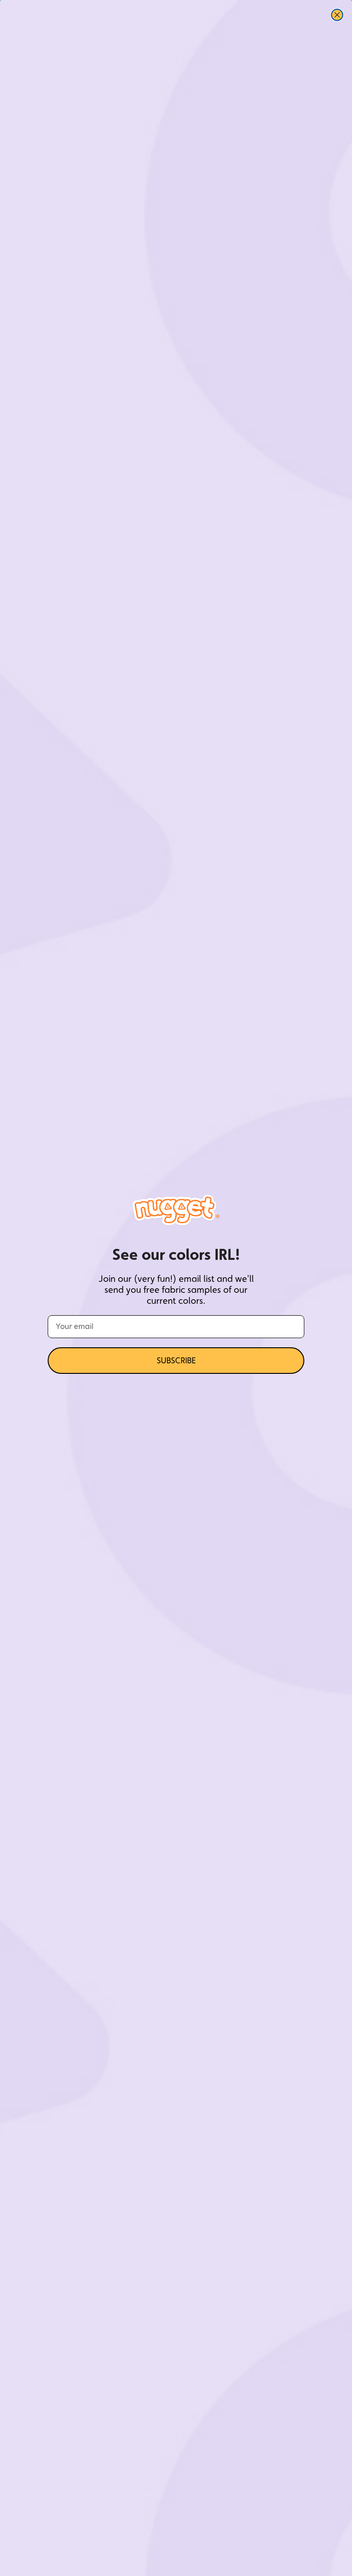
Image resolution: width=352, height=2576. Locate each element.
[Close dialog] (337, 15)
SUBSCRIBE (176, 1360)
